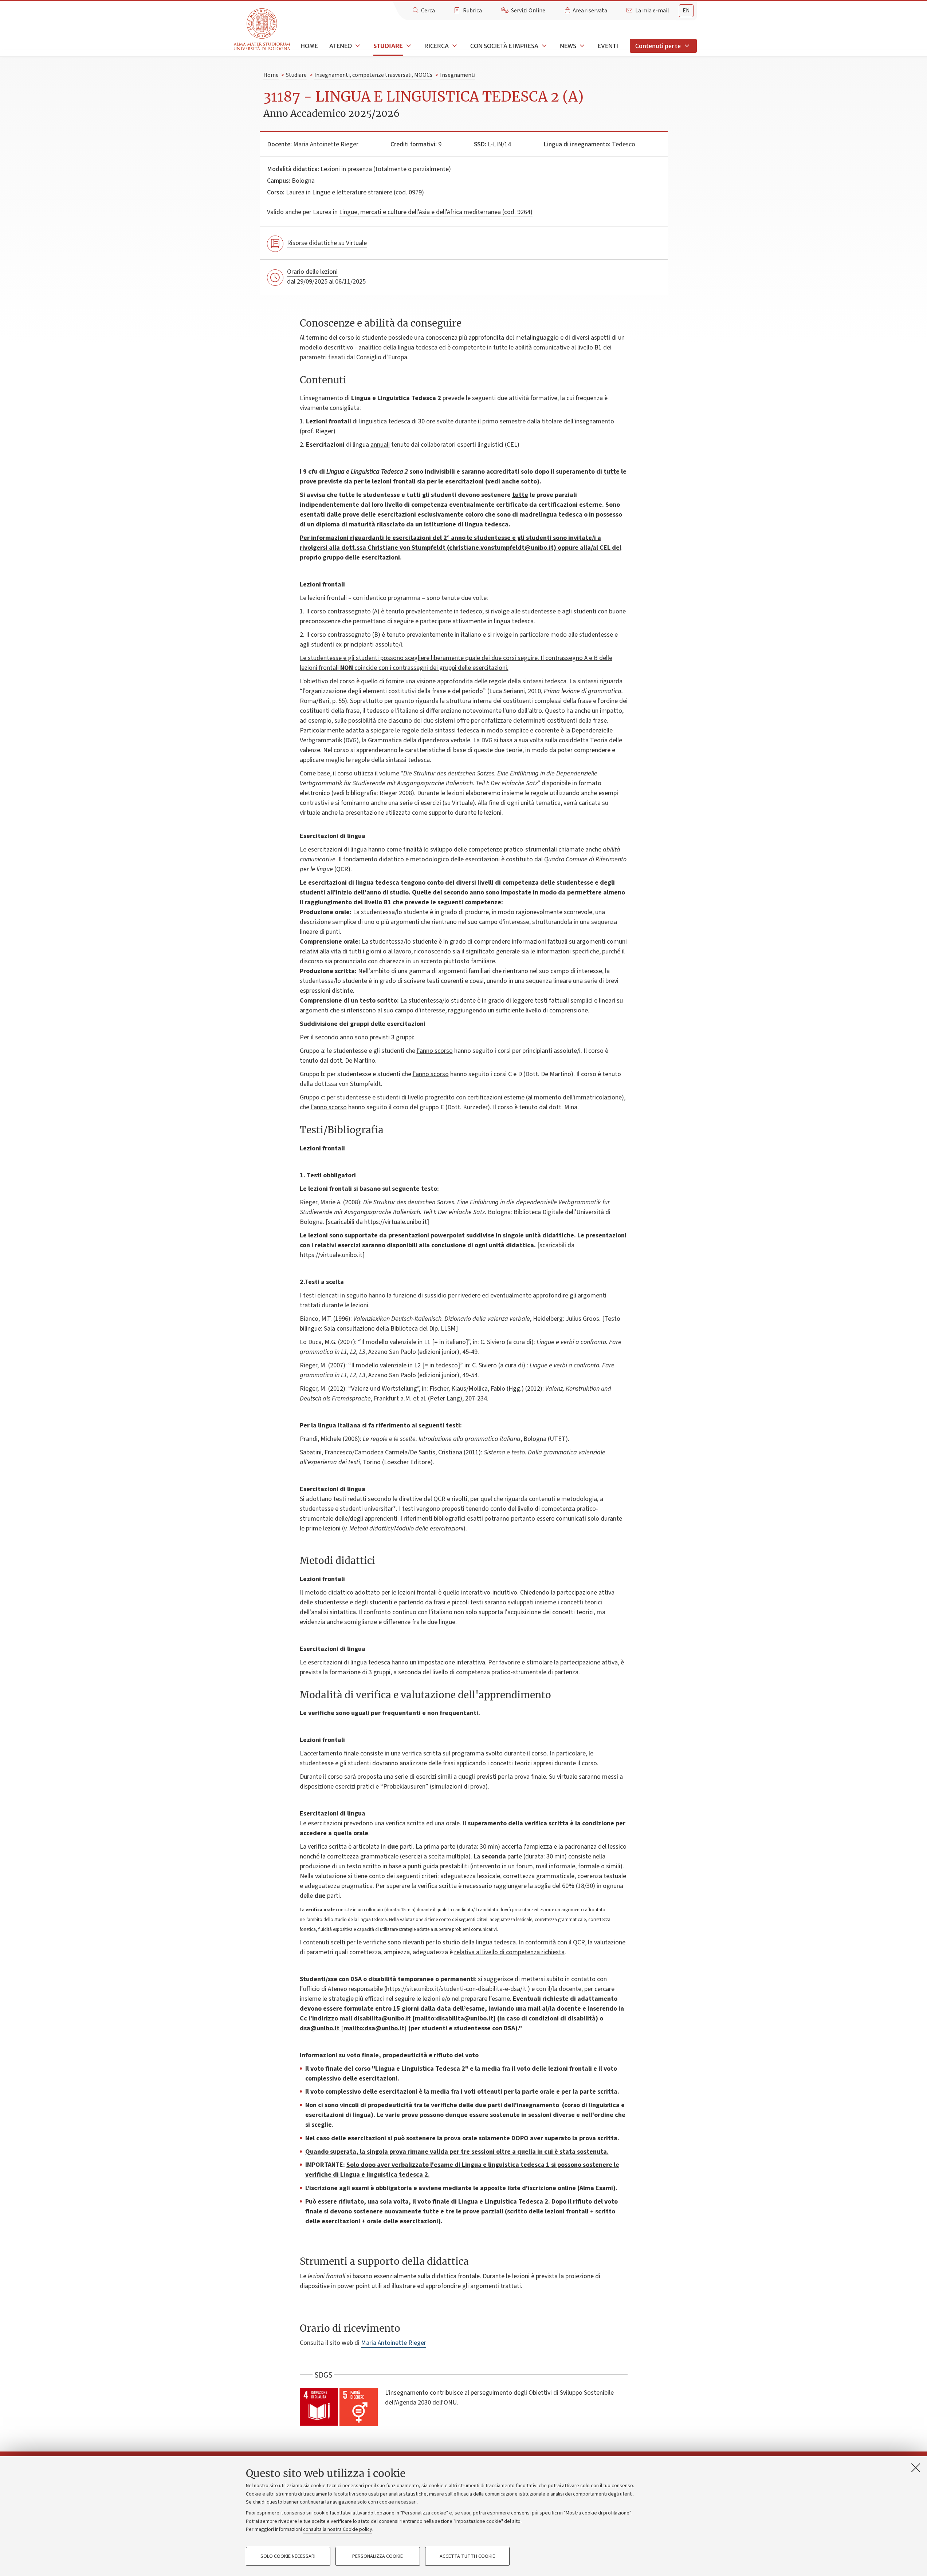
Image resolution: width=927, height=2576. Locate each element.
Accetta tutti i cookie (467, 2556)
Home (309, 46)
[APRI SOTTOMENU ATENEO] (357, 46)
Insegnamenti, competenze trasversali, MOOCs (373, 75)
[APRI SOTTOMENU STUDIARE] (408, 46)
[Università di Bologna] (262, 30)
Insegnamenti (458, 75)
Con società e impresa (504, 46)
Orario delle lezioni (312, 272)
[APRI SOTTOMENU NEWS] (581, 46)
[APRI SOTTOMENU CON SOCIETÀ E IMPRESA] (543, 46)
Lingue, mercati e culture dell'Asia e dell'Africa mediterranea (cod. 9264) (436, 212)
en (686, 11)
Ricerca (437, 46)
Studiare (388, 46)
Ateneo (341, 46)
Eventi (608, 46)
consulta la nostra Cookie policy (338, 2529)
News (568, 46)
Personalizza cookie (378, 2556)
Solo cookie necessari (288, 2556)
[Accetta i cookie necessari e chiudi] (916, 2468)
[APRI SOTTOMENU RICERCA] (454, 46)
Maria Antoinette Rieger (326, 144)
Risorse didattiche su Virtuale (327, 243)
